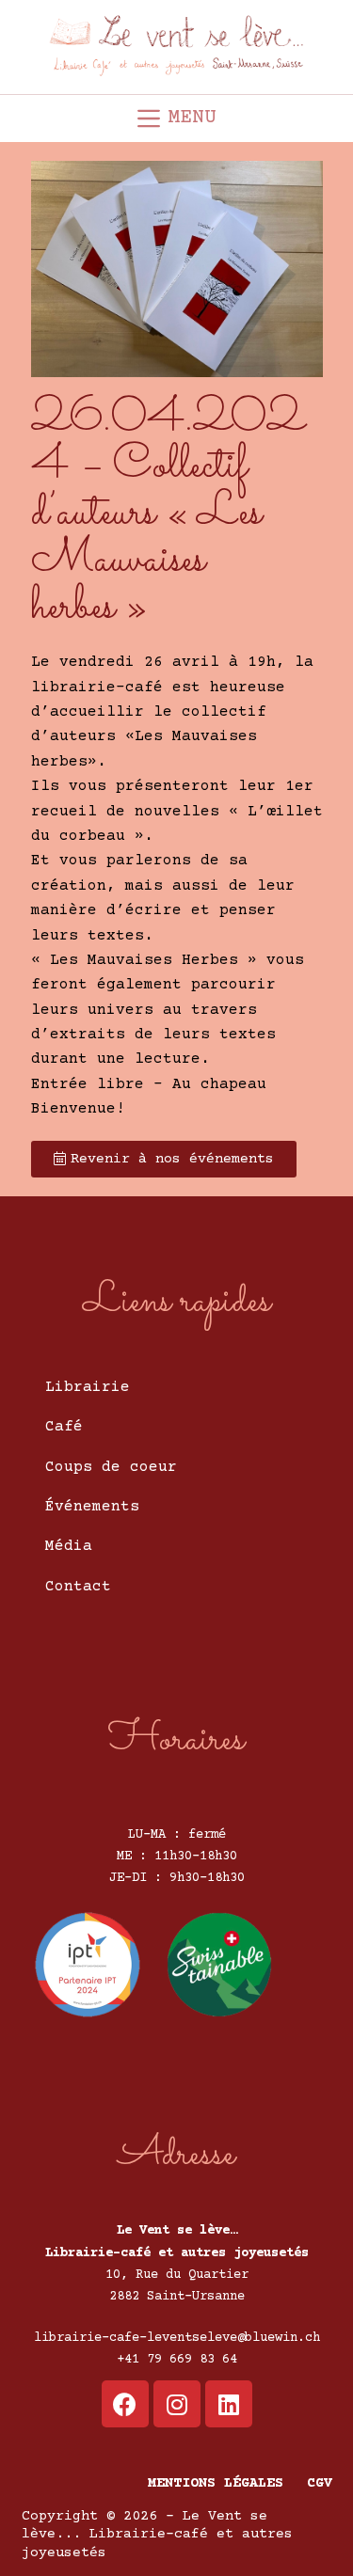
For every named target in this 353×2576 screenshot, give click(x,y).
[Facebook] (125, 2404)
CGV (320, 2483)
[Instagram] (177, 2404)
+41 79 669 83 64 (177, 2360)
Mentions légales (216, 2483)
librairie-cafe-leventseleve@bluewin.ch (177, 2338)
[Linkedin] (229, 2404)
